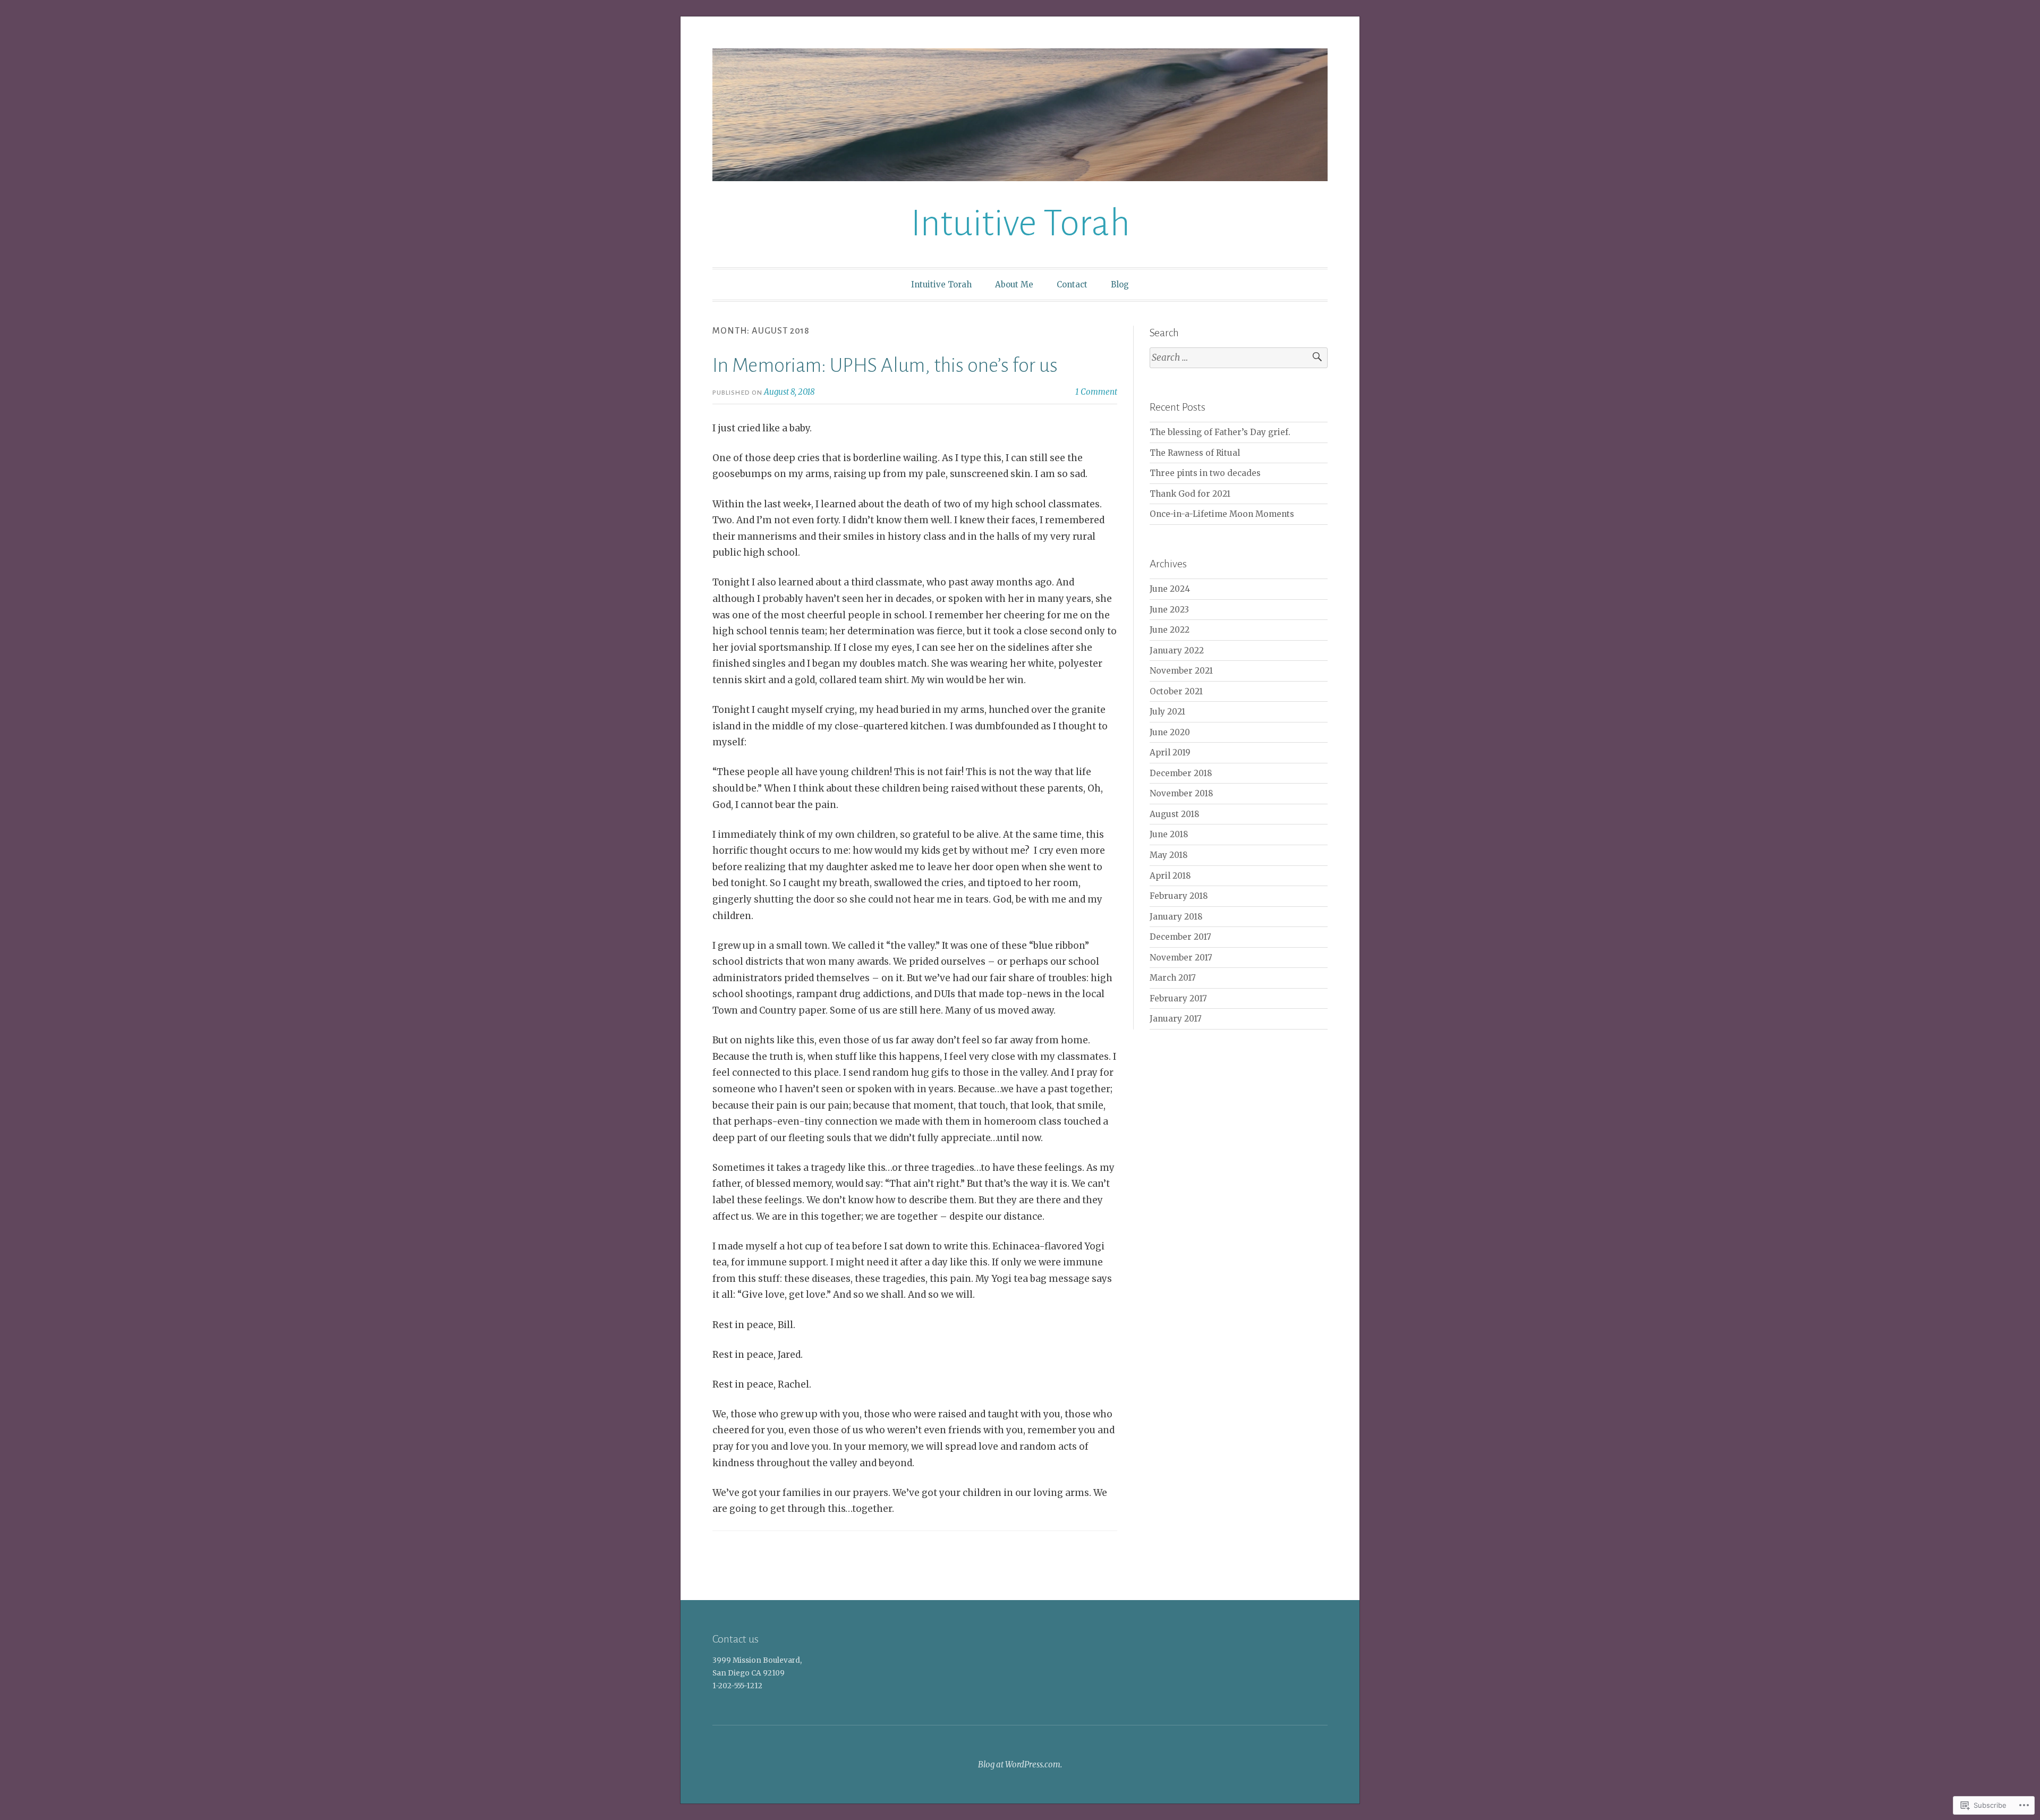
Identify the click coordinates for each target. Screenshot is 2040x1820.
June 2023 (1169, 610)
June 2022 (1170, 630)
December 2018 (1181, 773)
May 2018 (1169, 855)
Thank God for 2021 (1190, 494)
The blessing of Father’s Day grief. (1220, 432)
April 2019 (1170, 752)
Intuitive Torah (1020, 223)
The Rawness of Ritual (1195, 453)
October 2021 (1176, 691)
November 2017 (1181, 958)
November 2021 (1181, 671)
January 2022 (1177, 650)
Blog (1120, 284)
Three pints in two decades (1205, 473)
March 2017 (1173, 978)
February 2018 (1179, 896)
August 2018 (1175, 814)
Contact (1072, 284)
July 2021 (1167, 712)
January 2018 (1176, 917)
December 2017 (1180, 937)
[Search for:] (1239, 358)
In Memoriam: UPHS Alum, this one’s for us (885, 365)
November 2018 (1181, 793)
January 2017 (1176, 1019)
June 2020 (1170, 732)
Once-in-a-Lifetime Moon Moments (1222, 514)
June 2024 (1170, 589)
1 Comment (1096, 392)
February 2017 (1178, 998)
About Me (1014, 284)
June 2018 (1169, 834)
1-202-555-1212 (737, 1686)
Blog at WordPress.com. (1020, 1764)
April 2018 (1170, 876)
